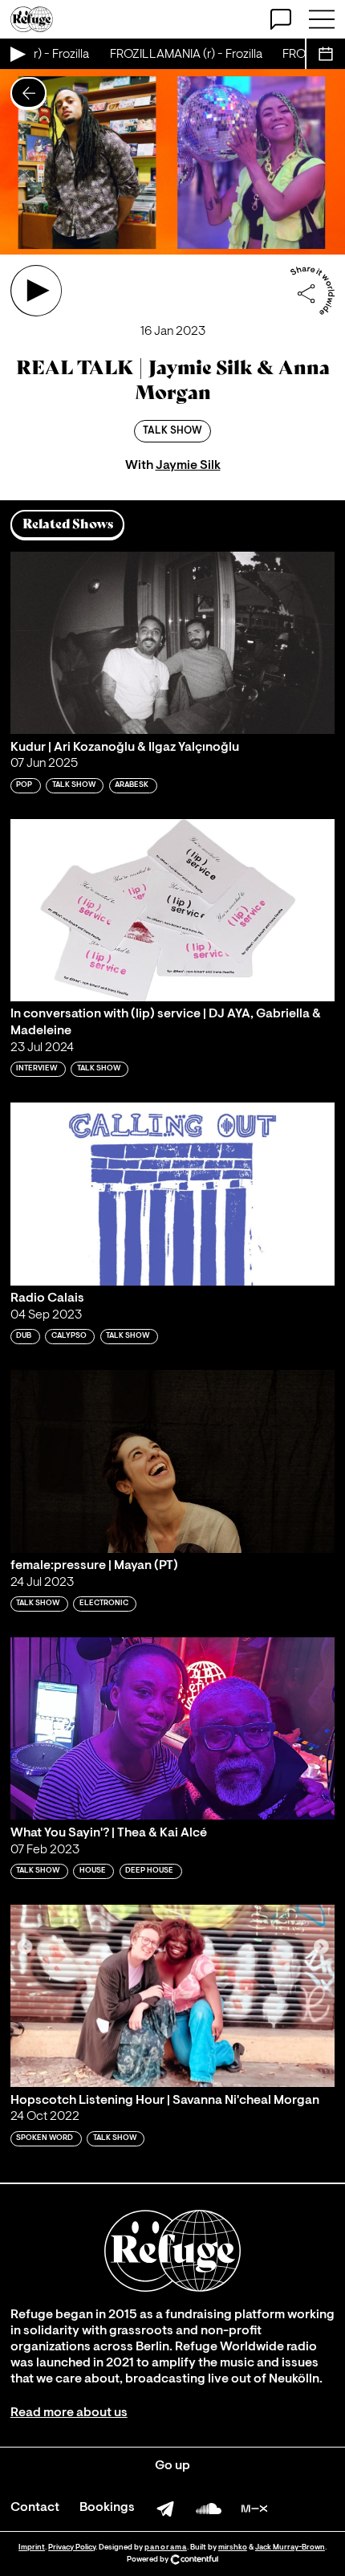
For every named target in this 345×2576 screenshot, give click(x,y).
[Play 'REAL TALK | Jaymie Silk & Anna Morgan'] (36, 291)
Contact (35, 2508)
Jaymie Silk (188, 466)
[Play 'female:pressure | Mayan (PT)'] (172, 1461)
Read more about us (69, 2413)
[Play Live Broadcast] (17, 54)
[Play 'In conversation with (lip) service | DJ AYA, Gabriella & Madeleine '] (172, 910)
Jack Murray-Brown (290, 2547)
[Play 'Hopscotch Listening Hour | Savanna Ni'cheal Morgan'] (172, 1996)
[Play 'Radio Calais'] (172, 1194)
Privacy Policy (72, 2547)
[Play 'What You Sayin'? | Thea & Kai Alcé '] (172, 1728)
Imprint (32, 2547)
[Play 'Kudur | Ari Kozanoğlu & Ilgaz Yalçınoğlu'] (172, 643)
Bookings (107, 2508)
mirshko (233, 2547)
